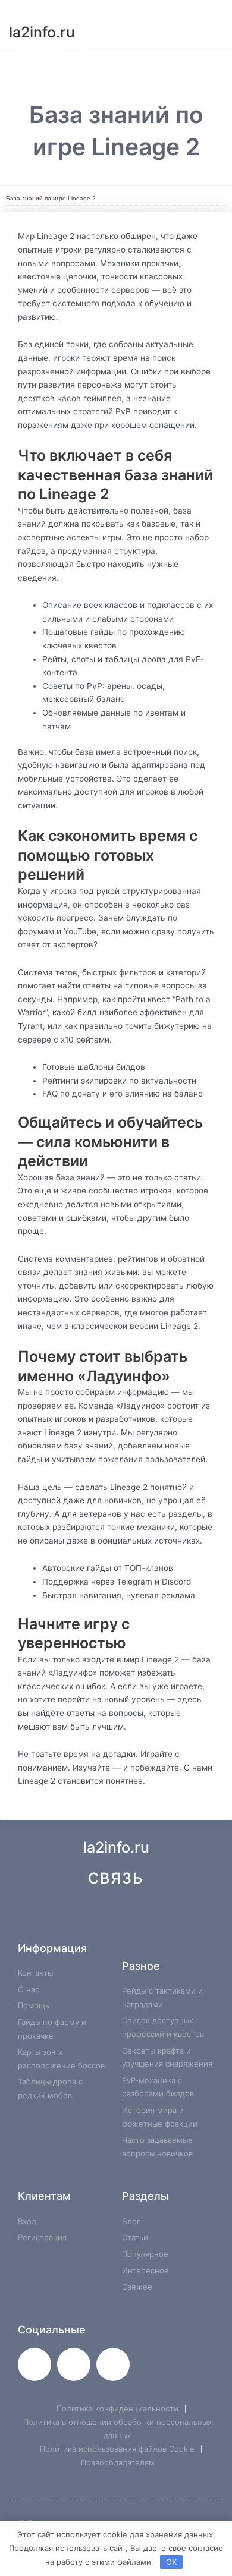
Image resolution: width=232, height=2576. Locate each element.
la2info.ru (42, 32)
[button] (116, 64)
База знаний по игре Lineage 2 (51, 198)
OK (171, 2562)
